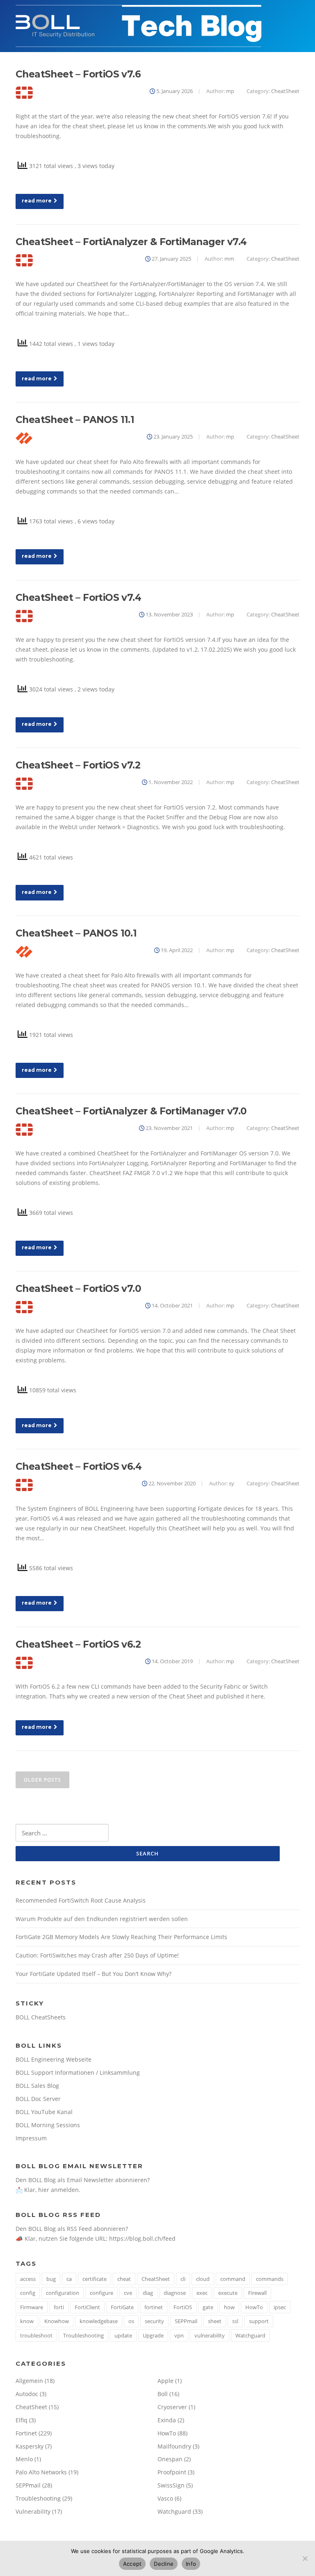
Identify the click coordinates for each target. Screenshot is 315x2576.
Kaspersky (30, 2446)
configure (102, 2293)
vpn (179, 2335)
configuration (63, 2293)
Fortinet (26, 2433)
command (233, 2279)
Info (191, 2564)
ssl (235, 2321)
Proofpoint (172, 2472)
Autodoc (27, 2394)
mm (229, 259)
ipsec (280, 2307)
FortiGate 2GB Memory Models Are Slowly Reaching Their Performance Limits (121, 1937)
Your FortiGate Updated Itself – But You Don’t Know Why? (94, 1974)
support (259, 2321)
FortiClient (87, 2307)
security (154, 2321)
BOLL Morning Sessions (48, 2125)
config (28, 2293)
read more (37, 201)
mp (230, 91)
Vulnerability (33, 2511)
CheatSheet (285, 91)
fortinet (154, 2307)
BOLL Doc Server (38, 2099)
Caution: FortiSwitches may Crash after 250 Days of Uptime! (97, 1955)
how (229, 2307)
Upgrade (153, 2335)
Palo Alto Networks (41, 2472)
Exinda (167, 2420)
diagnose (175, 2293)
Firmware (32, 2307)
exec (202, 2293)
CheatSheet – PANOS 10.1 (76, 933)
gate (208, 2307)
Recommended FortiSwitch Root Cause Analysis (81, 1900)
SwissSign (171, 2485)
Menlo (24, 2459)
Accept (132, 2564)
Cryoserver (172, 2407)
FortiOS (183, 2307)
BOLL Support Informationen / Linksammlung (78, 2072)
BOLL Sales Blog (37, 2086)
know (27, 2321)
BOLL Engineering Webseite (54, 2059)
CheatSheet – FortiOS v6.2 (78, 1644)
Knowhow (57, 2321)
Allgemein (29, 2381)
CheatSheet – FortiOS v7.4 (78, 598)
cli (183, 2279)
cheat (124, 2279)
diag (148, 2293)
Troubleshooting (83, 2335)
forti (59, 2307)
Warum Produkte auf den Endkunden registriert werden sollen (102, 1919)
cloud (203, 2279)
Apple (165, 2381)
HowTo (254, 2307)
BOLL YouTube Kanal (44, 2112)
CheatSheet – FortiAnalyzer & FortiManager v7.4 (131, 242)
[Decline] (305, 2558)
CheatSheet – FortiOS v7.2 (78, 765)
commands (270, 2279)
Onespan (170, 2459)
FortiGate (122, 2307)
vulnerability (210, 2335)
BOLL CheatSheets (41, 2017)
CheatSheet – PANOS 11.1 (75, 420)
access (28, 2279)
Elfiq (22, 2420)
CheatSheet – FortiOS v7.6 (78, 74)
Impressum (31, 2138)
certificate (95, 2279)
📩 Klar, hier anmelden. (48, 2190)
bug (51, 2279)
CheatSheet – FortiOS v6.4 (79, 1466)
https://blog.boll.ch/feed (142, 2238)
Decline (164, 2564)
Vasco (165, 2498)
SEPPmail (186, 2321)
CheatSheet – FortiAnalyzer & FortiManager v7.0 (131, 1111)
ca (69, 2279)
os (131, 2321)
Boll (163, 2394)
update (123, 2335)
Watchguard (250, 2335)
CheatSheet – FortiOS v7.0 (78, 1289)
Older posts (42, 1780)
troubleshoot (36, 2335)
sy (232, 1483)
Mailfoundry (174, 2446)
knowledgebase (99, 2321)
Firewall (257, 2293)
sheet (215, 2321)
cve (128, 2293)
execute (228, 2293)
